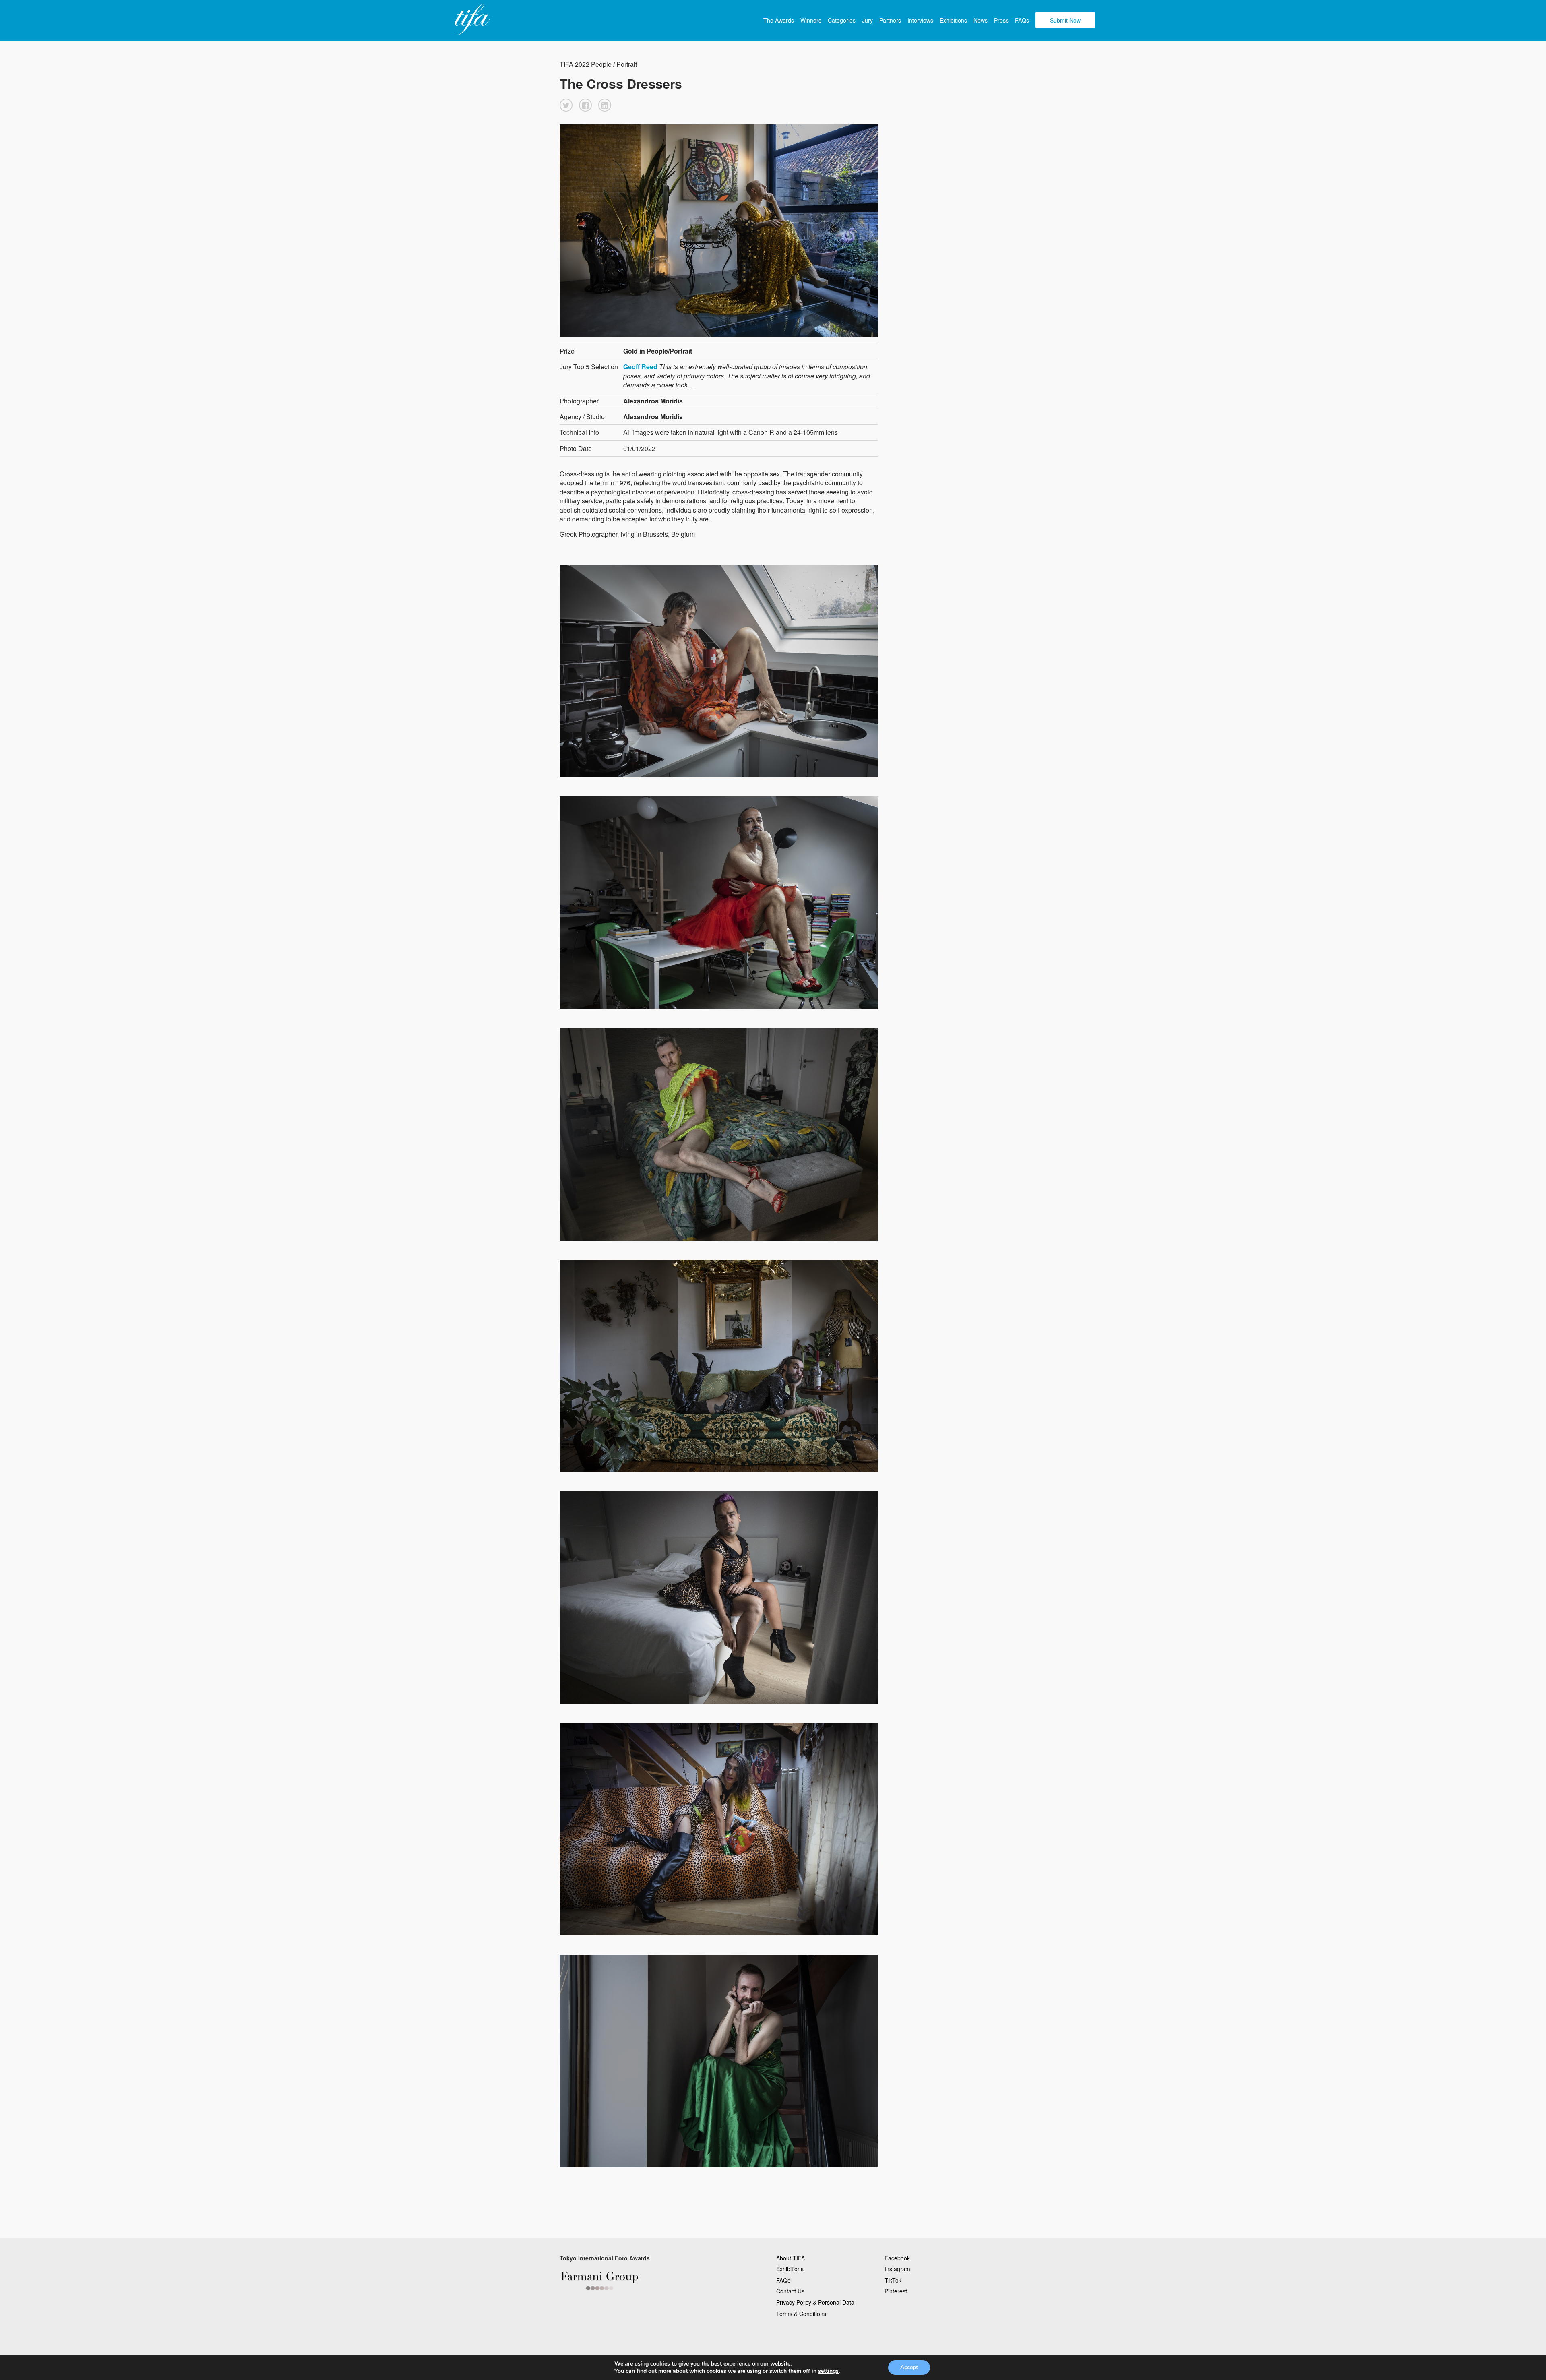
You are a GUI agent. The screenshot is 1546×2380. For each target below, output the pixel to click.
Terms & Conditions (801, 2314)
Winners (811, 20)
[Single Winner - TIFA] (471, 20)
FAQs (1022, 20)
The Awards (779, 20)
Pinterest (896, 2291)
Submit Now (1065, 20)
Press (1001, 20)
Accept (909, 2367)
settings (828, 2371)
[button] (566, 105)
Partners (890, 20)
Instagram (897, 2269)
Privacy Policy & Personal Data (815, 2302)
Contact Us (790, 2291)
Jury (867, 20)
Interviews (920, 20)
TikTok (893, 2280)
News (981, 20)
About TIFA (791, 2258)
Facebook (897, 2258)
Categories (842, 20)
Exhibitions (953, 20)
